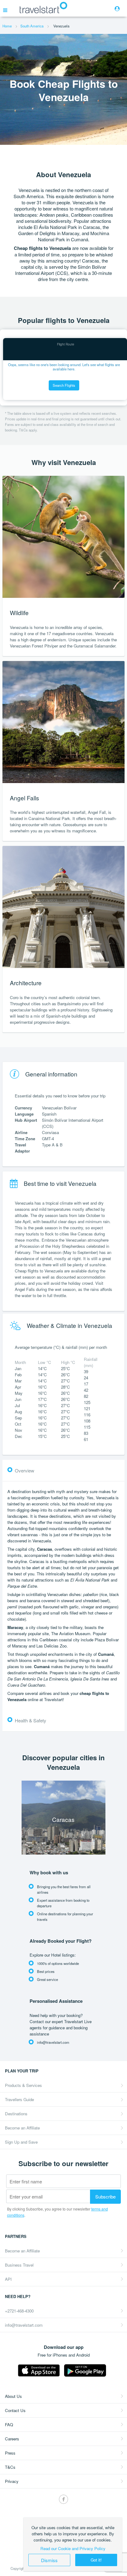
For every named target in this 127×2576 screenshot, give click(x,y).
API (8, 2279)
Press (10, 2453)
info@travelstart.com (24, 2325)
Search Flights (64, 385)
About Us (13, 2396)
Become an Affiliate (22, 2128)
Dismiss (49, 2560)
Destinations (16, 2114)
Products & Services (23, 2085)
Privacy (12, 2481)
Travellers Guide (19, 2099)
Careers (12, 2439)
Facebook (63, 2499)
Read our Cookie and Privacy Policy (73, 2548)
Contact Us (15, 2410)
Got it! (96, 2560)
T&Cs (10, 2467)
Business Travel (19, 2265)
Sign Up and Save (21, 2142)
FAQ (9, 2425)
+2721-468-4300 (19, 2311)
